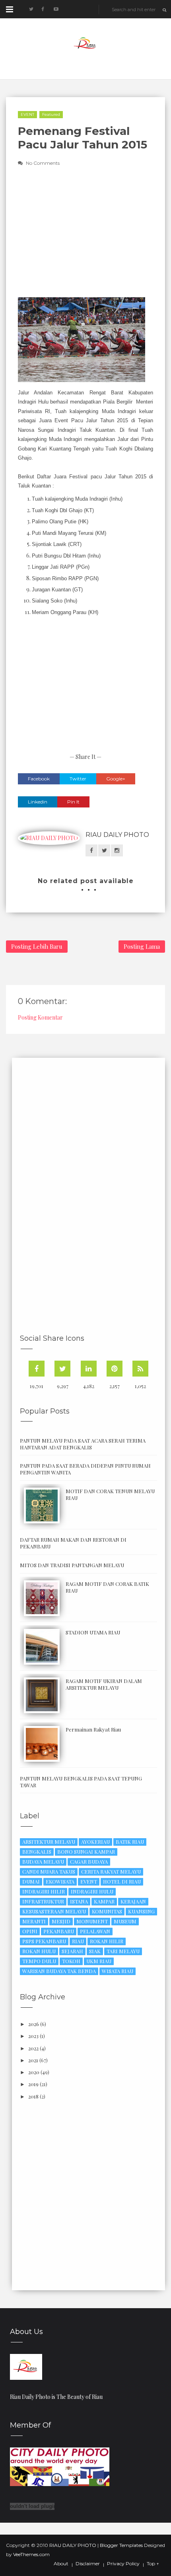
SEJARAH (72, 1951)
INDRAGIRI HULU (92, 1891)
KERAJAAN (133, 1901)
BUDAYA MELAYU (43, 1861)
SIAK (95, 1951)
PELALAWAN (95, 1931)
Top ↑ (153, 2564)
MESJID (61, 1921)
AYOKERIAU (95, 1842)
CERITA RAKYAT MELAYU (111, 1871)
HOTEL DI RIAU (122, 1881)
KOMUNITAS (107, 1911)
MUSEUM (125, 1921)
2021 (33, 2060)
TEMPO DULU (39, 1961)
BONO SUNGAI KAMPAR (86, 1852)
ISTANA (79, 1901)
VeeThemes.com (31, 2554)
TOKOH (71, 1961)
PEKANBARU (59, 1931)
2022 (33, 2048)
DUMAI (31, 1881)
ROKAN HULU (39, 1951)
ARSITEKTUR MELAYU (49, 1842)
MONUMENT (92, 1921)
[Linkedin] (89, 1369)
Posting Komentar (40, 1017)
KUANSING (141, 1911)
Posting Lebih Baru (37, 946)
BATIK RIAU (130, 1842)
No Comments (43, 163)
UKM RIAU (99, 1961)
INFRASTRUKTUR (43, 1901)
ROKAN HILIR (107, 1941)
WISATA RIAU (118, 1971)
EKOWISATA (60, 1881)
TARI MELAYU (123, 1951)
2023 (33, 2036)
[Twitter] (62, 1369)
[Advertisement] (85, 238)
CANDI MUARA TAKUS (49, 1871)
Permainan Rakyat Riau (93, 1729)
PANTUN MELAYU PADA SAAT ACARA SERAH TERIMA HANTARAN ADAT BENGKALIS (83, 1444)
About (61, 2564)
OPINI (30, 1931)
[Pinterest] (115, 1369)
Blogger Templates (121, 2545)
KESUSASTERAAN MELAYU (54, 1911)
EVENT (27, 114)
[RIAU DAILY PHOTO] (26, 2366)
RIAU (78, 1941)
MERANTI (34, 1921)
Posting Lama (142, 946)
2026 (34, 2024)
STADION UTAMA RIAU (93, 1632)
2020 (34, 2072)
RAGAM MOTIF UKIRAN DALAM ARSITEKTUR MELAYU (104, 1684)
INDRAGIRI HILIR (44, 1891)
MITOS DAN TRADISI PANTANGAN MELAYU (72, 1565)
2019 (33, 2084)
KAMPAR (104, 1901)
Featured (51, 114)
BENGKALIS (37, 1852)
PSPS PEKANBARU (44, 1941)
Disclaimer (88, 2564)
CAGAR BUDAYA (89, 1861)
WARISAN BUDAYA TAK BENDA (59, 1971)
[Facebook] (37, 1369)
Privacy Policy (123, 2564)
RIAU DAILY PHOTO (117, 835)
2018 (33, 2096)
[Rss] (140, 1369)
